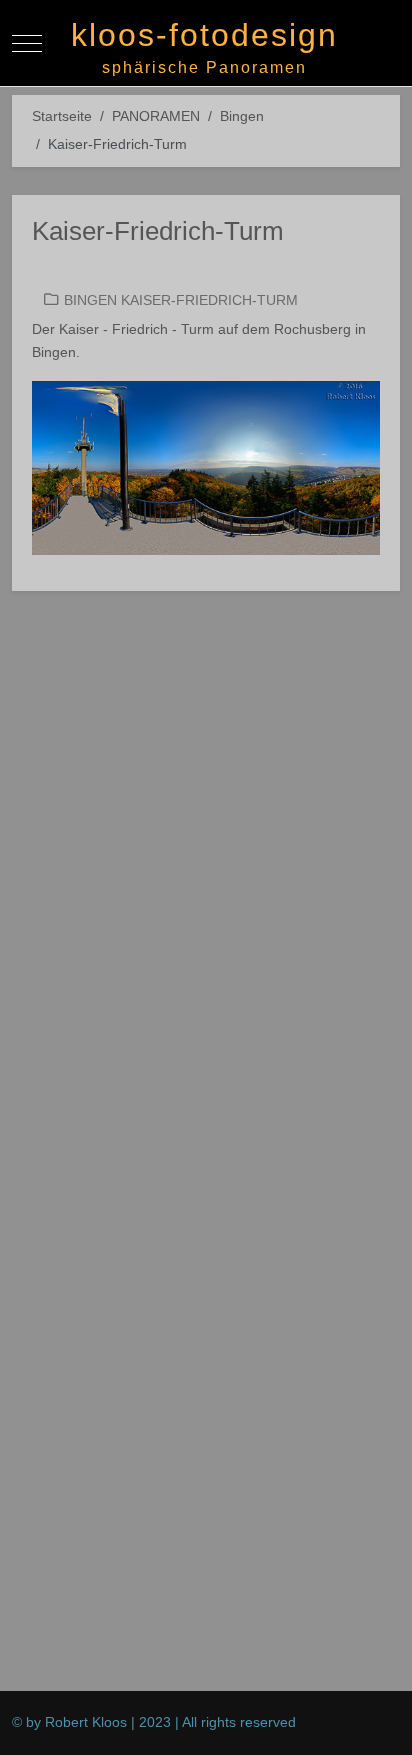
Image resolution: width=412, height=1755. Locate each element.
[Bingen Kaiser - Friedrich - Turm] (206, 467)
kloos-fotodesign (204, 35)
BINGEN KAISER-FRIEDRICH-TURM (181, 300)
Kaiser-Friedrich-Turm (158, 231)
